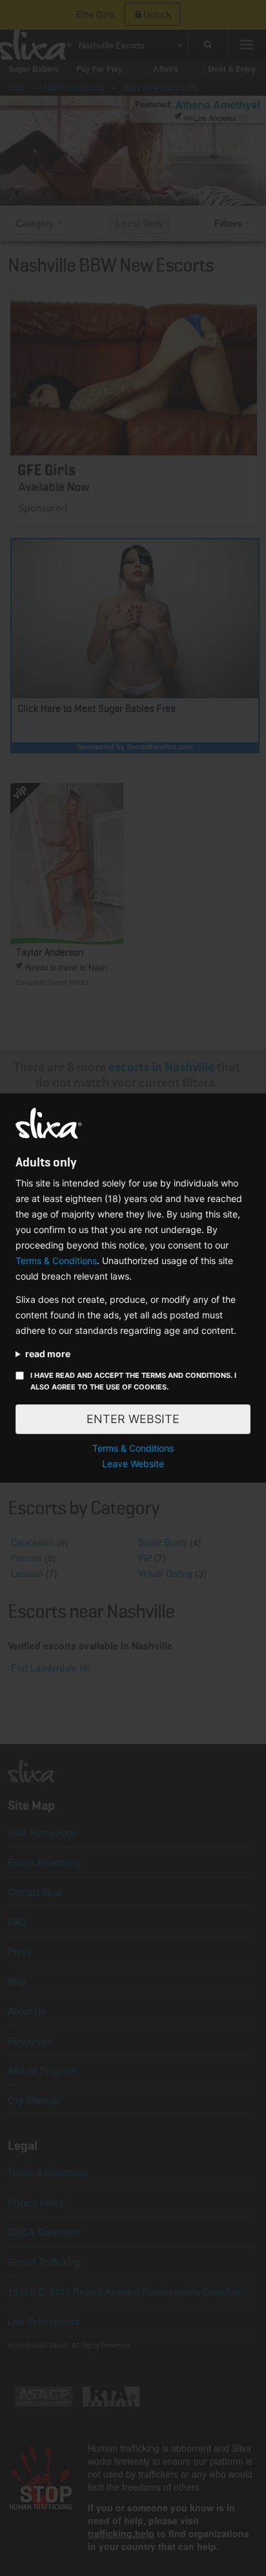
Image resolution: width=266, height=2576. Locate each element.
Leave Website (133, 1464)
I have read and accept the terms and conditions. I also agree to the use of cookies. (133, 1381)
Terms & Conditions (56, 1261)
